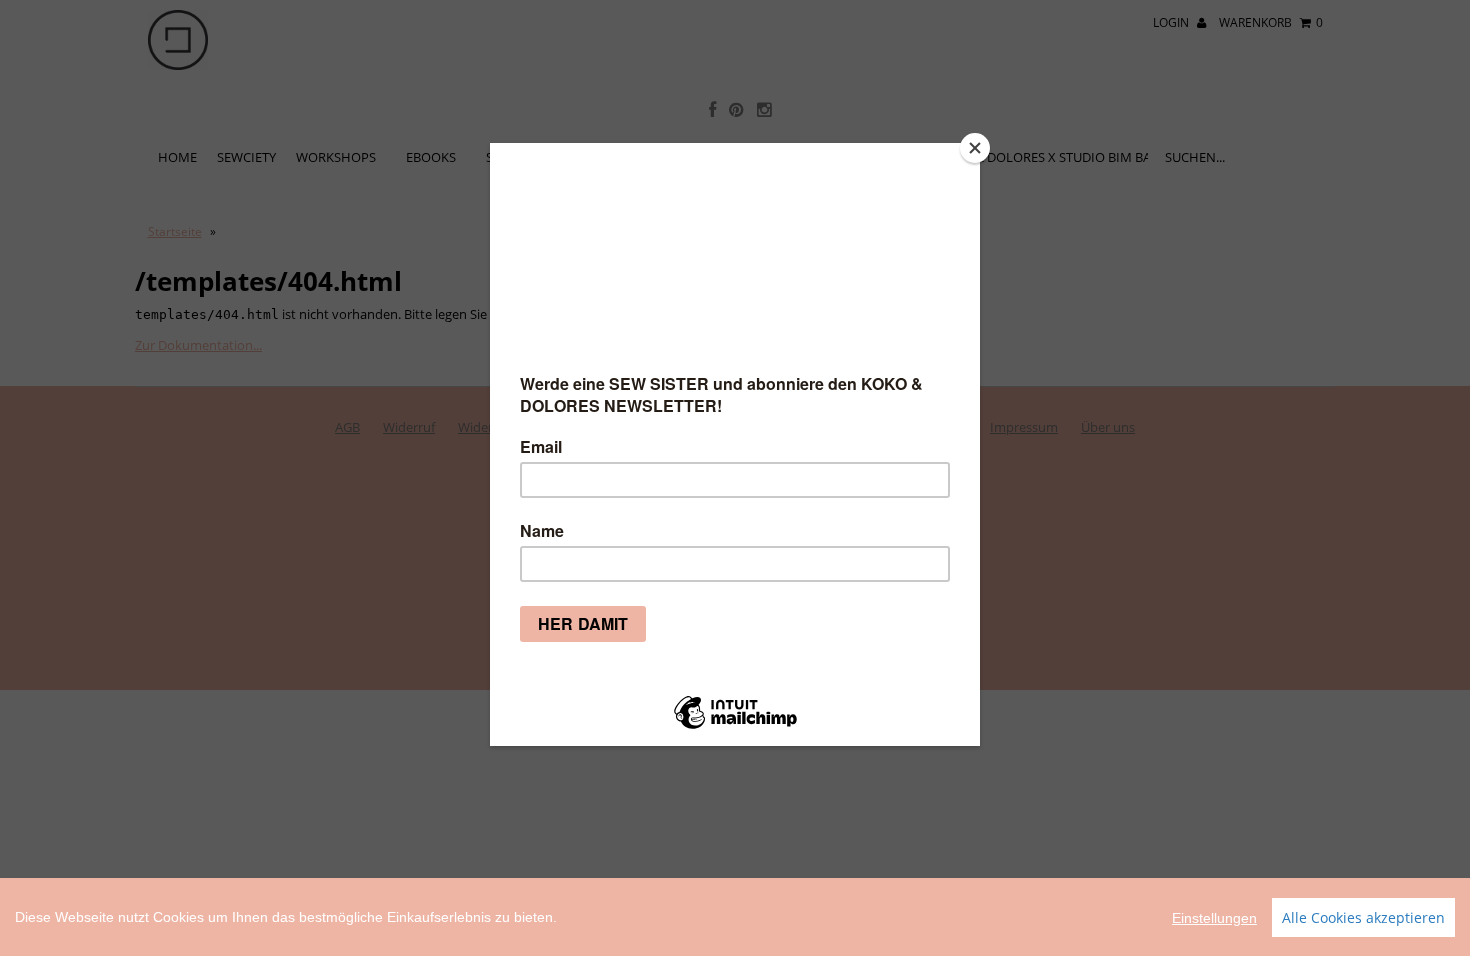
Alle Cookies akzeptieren (1363, 917)
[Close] (975, 148)
